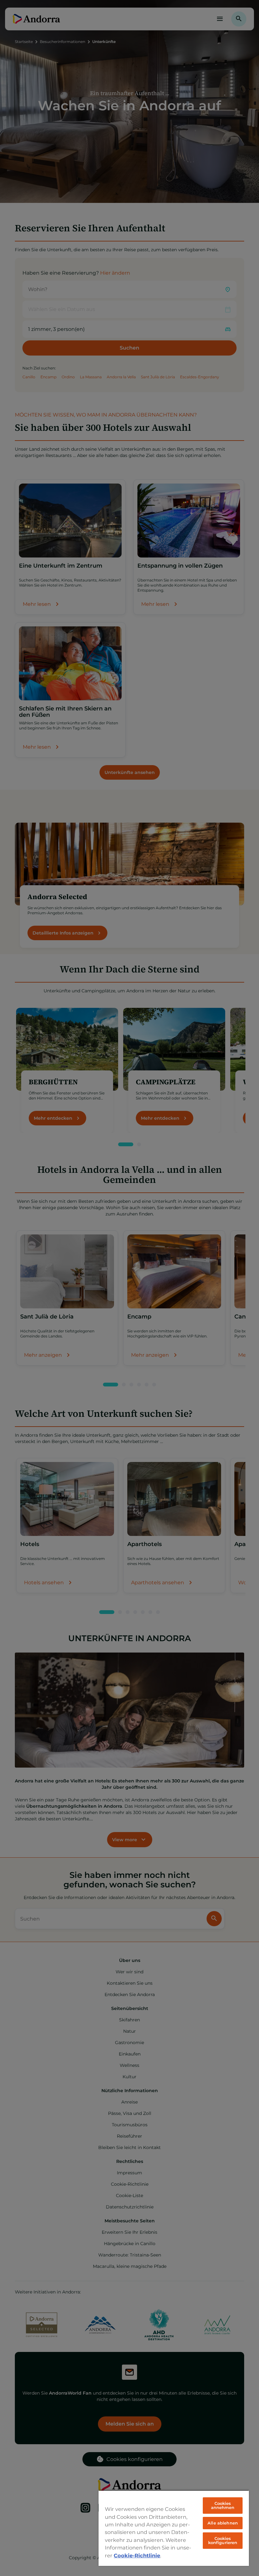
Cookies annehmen (223, 2505)
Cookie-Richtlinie (137, 2555)
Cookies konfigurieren (223, 2540)
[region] (174, 2528)
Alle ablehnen (223, 2523)
